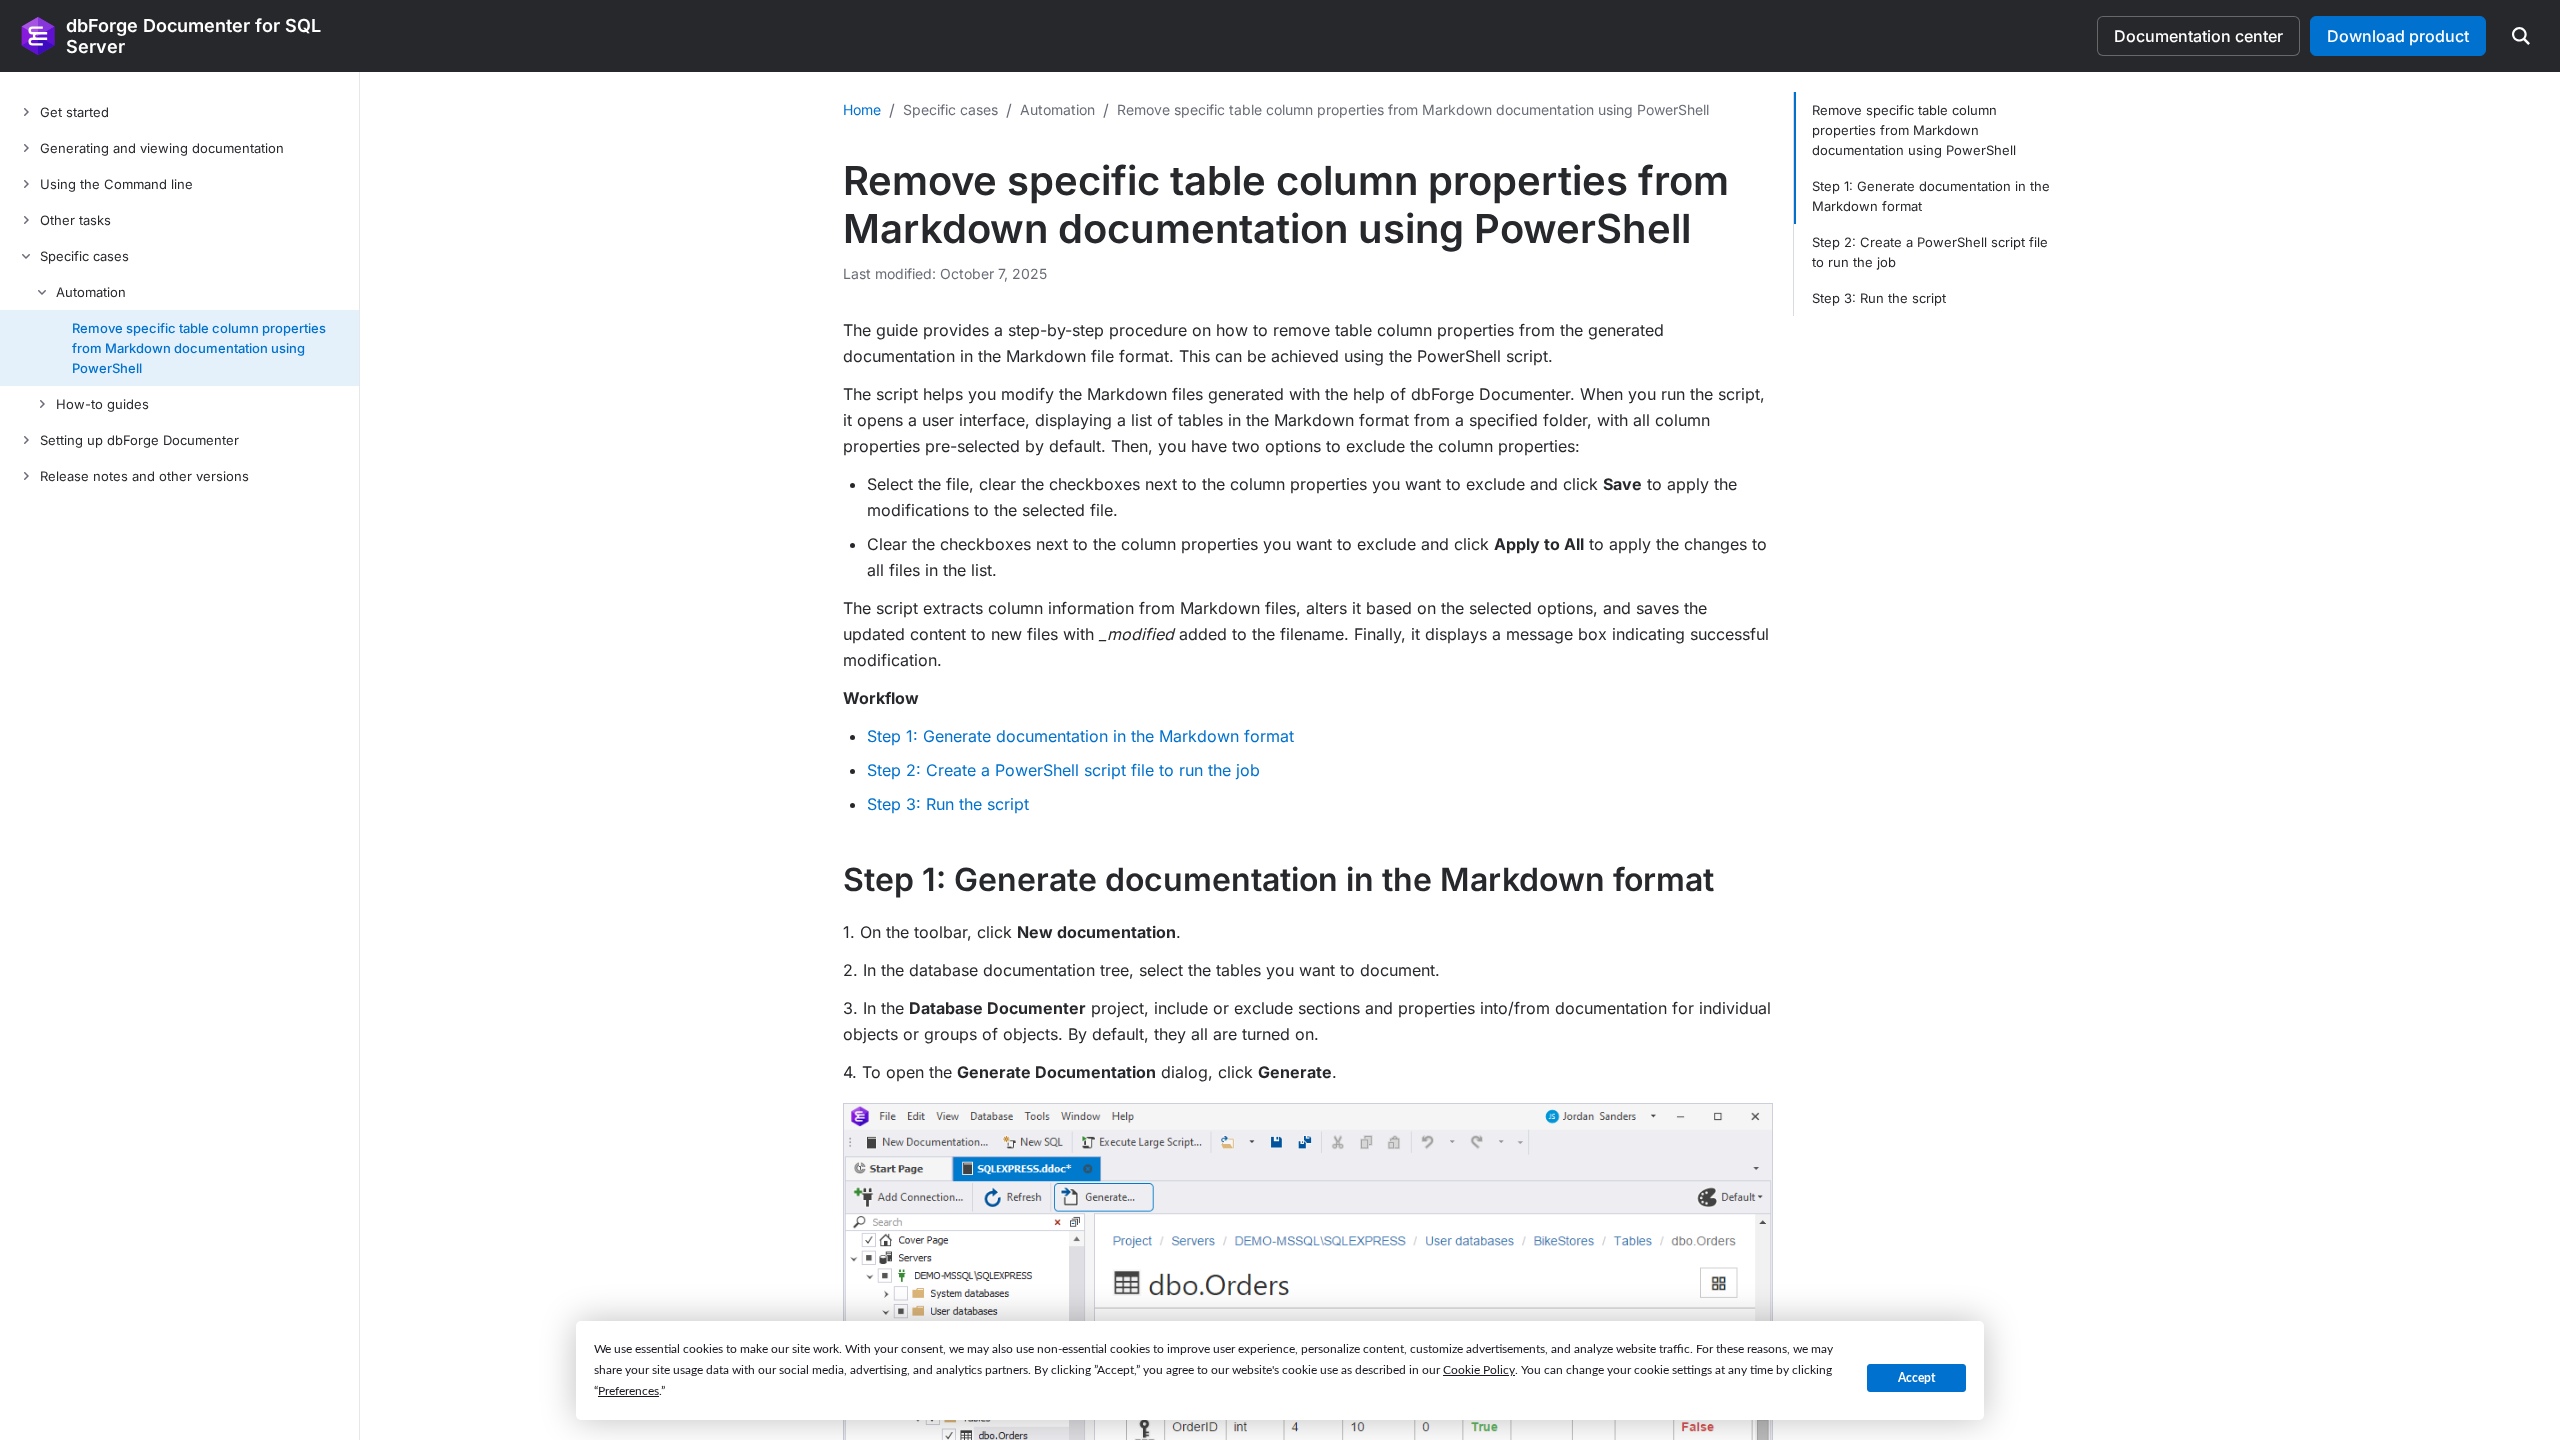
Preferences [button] (628, 1391)
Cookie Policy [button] (1479, 1370)
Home (862, 109)
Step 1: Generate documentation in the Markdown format (1080, 736)
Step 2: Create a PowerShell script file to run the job (1063, 770)
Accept (1916, 1378)
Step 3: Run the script (948, 804)
